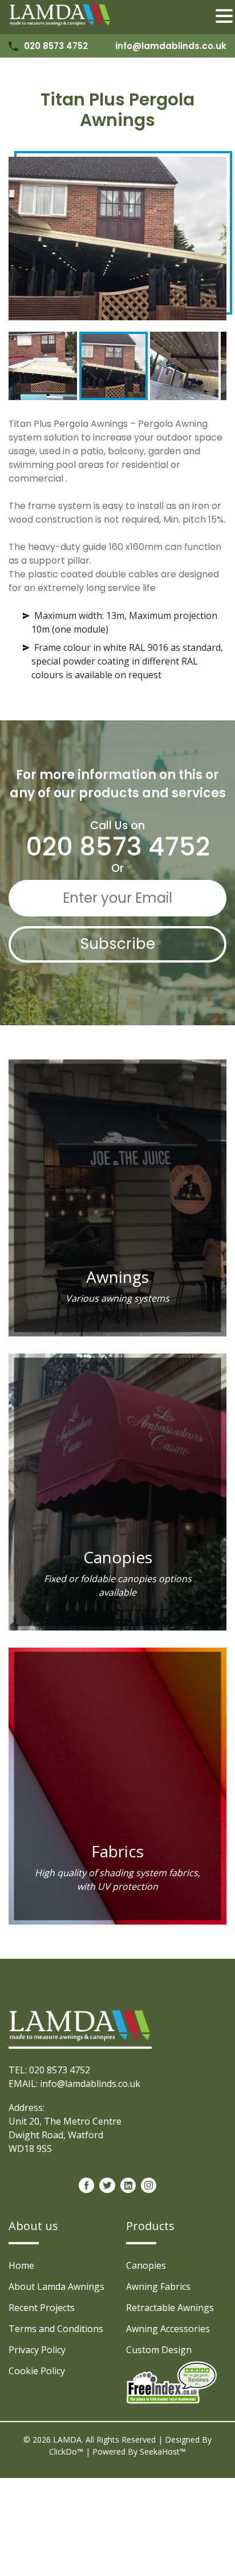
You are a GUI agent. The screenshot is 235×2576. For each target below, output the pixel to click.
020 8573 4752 (56, 46)
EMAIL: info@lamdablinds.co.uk (74, 2084)
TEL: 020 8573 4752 (49, 2070)
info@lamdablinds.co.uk (171, 46)
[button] (224, 17)
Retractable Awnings (170, 2308)
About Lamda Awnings (56, 2286)
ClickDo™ (66, 2451)
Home (21, 2265)
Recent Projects (42, 2308)
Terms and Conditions (56, 2329)
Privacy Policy (37, 2350)
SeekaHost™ (163, 2451)
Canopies (146, 2265)
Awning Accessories (168, 2329)
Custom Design (159, 2350)
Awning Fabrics (158, 2286)
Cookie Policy (37, 2371)
